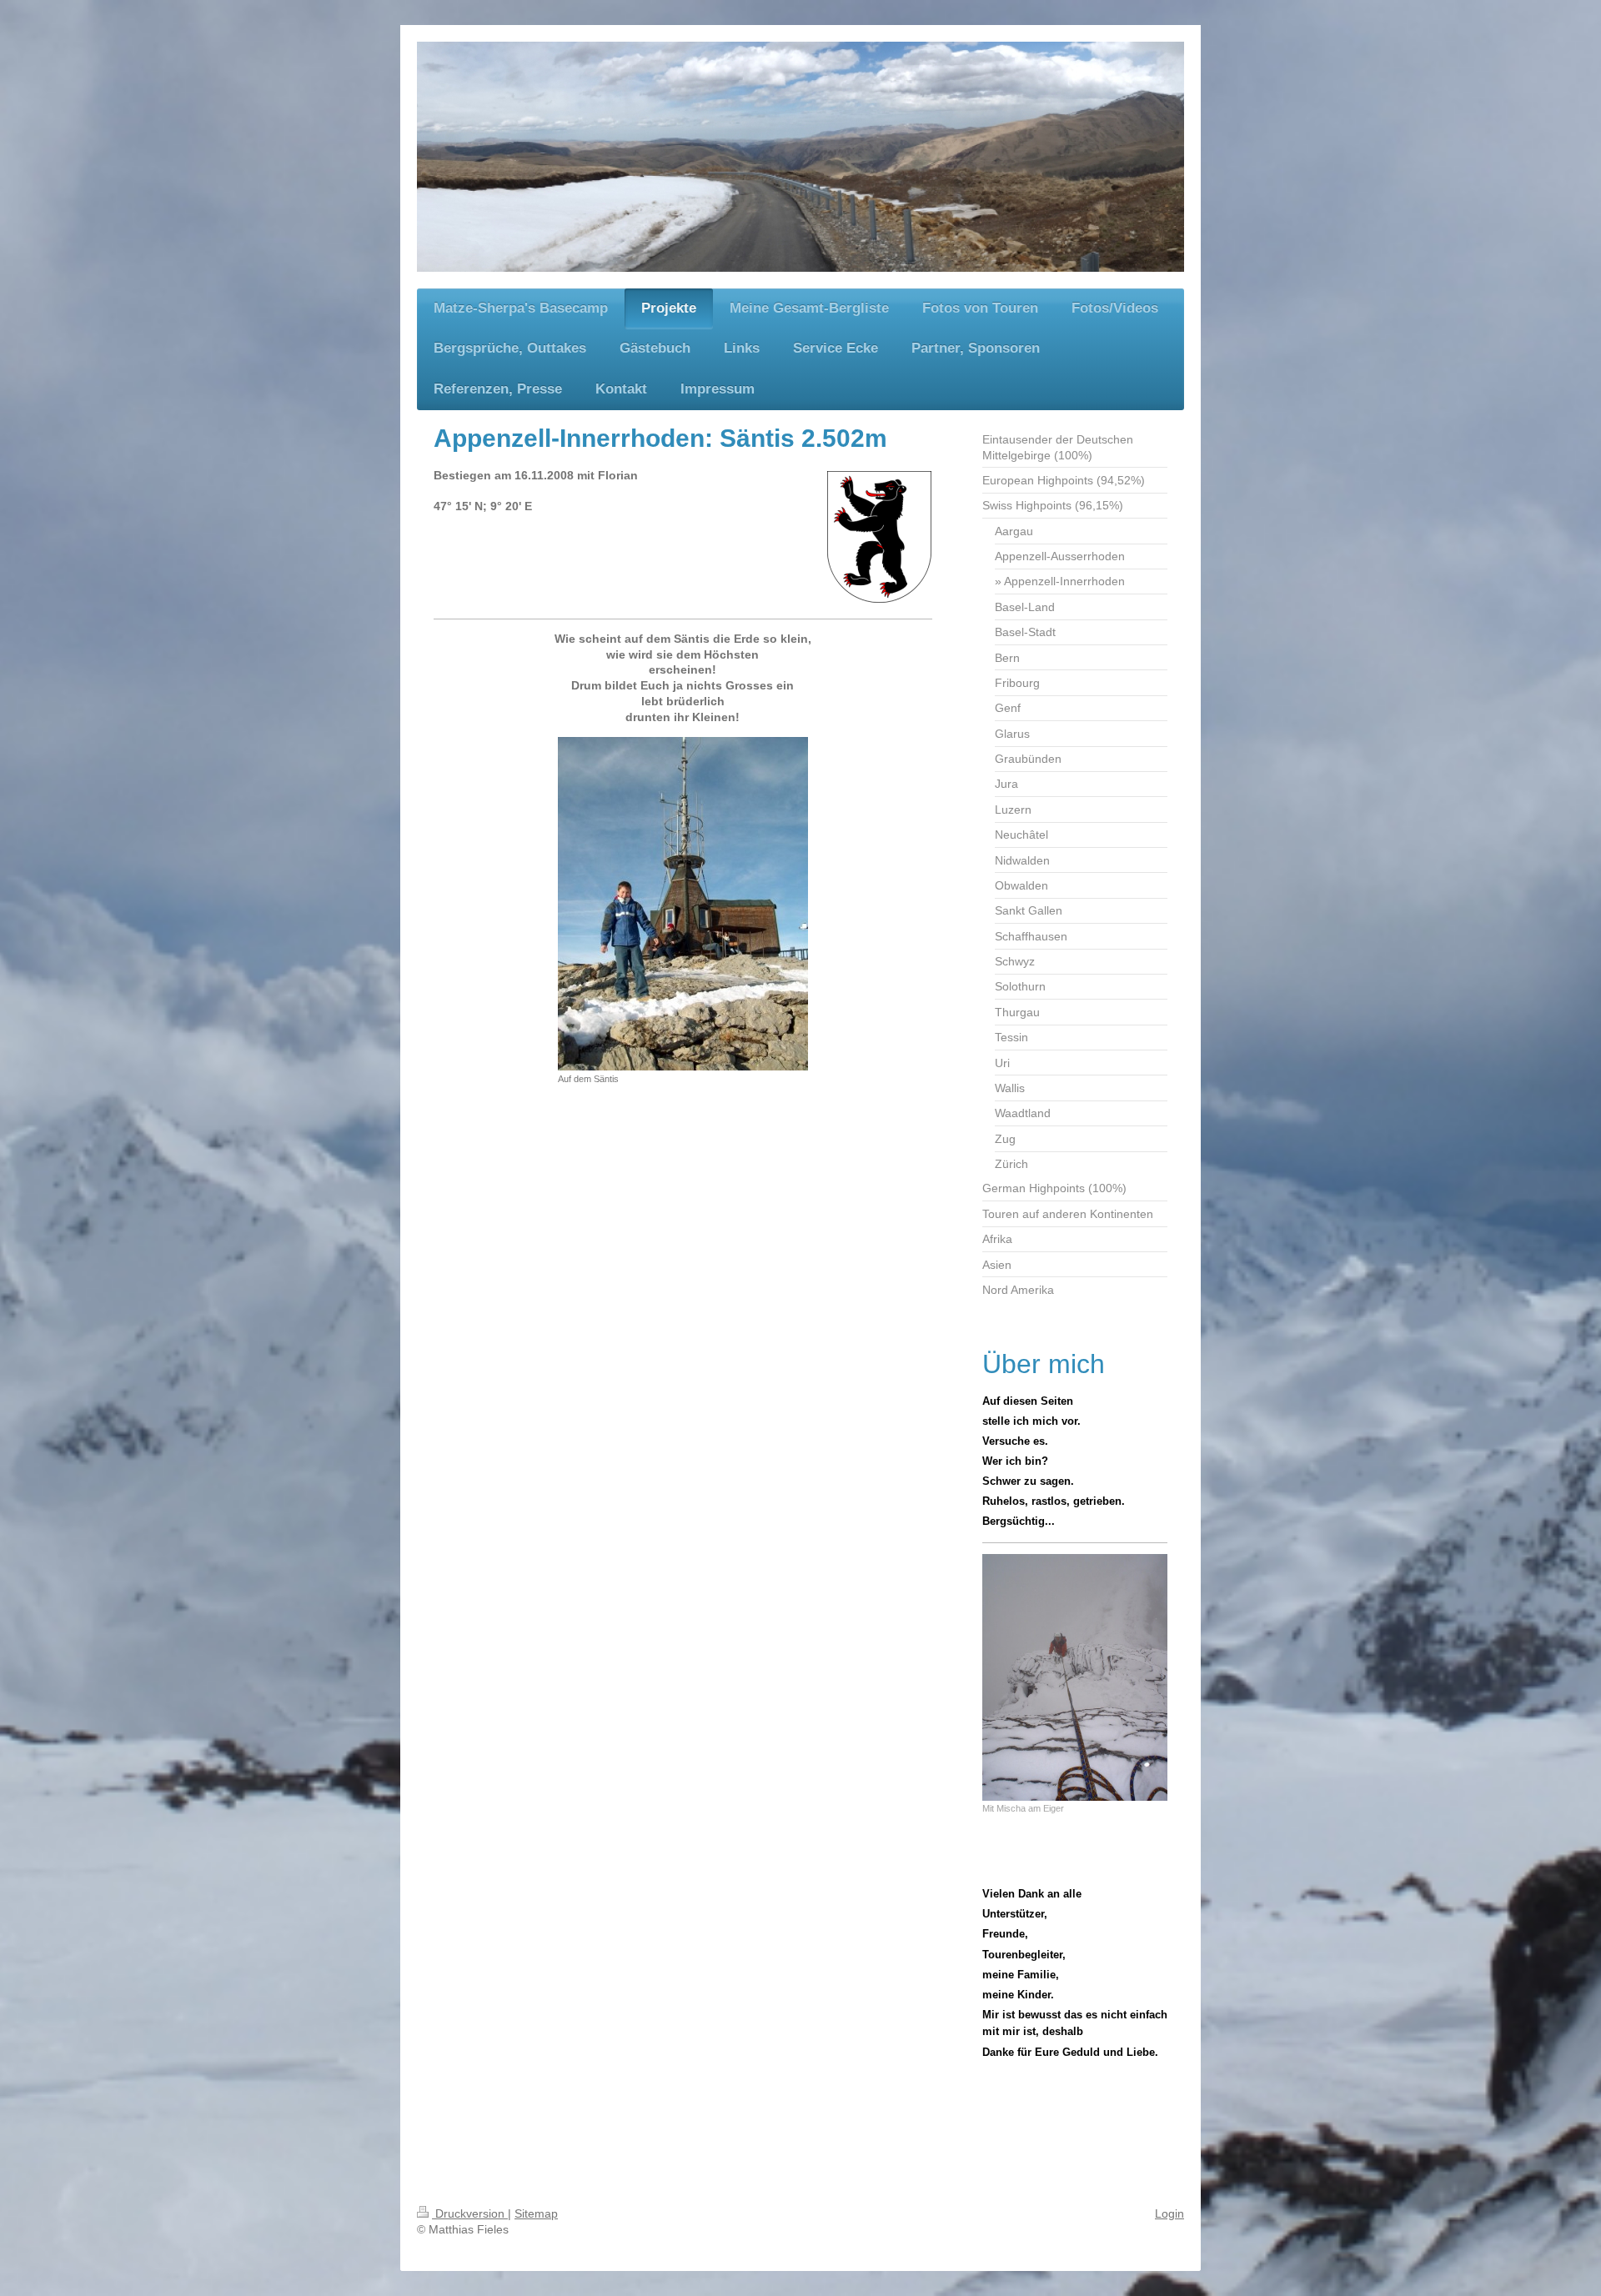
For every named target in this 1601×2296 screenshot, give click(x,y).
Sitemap (536, 2213)
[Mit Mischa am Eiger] (1075, 1677)
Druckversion (470, 2213)
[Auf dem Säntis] (683, 904)
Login (1169, 2213)
